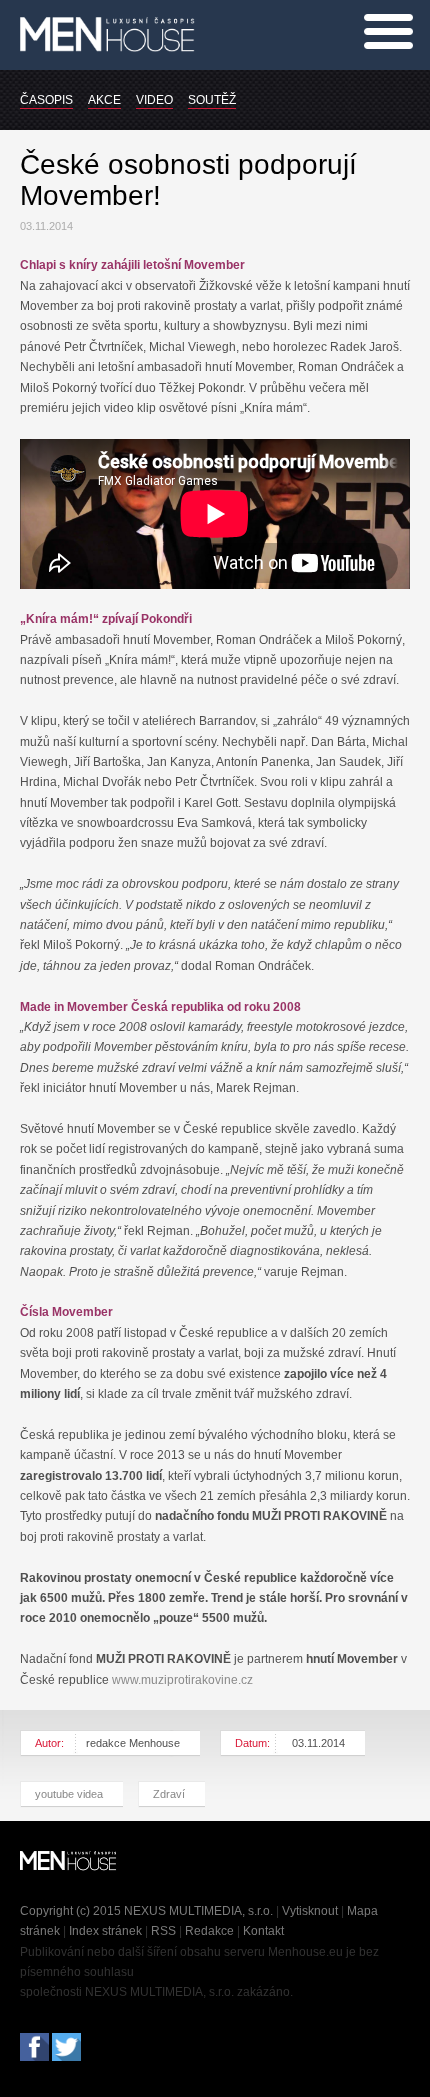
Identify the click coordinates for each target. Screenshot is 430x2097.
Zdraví (169, 1794)
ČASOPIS (46, 100)
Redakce (209, 1931)
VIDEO (154, 100)
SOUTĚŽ (212, 100)
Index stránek (105, 1931)
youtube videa (69, 1794)
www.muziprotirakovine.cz (182, 1680)
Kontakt (263, 1931)
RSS (163, 1931)
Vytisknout (310, 1911)
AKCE (104, 100)
